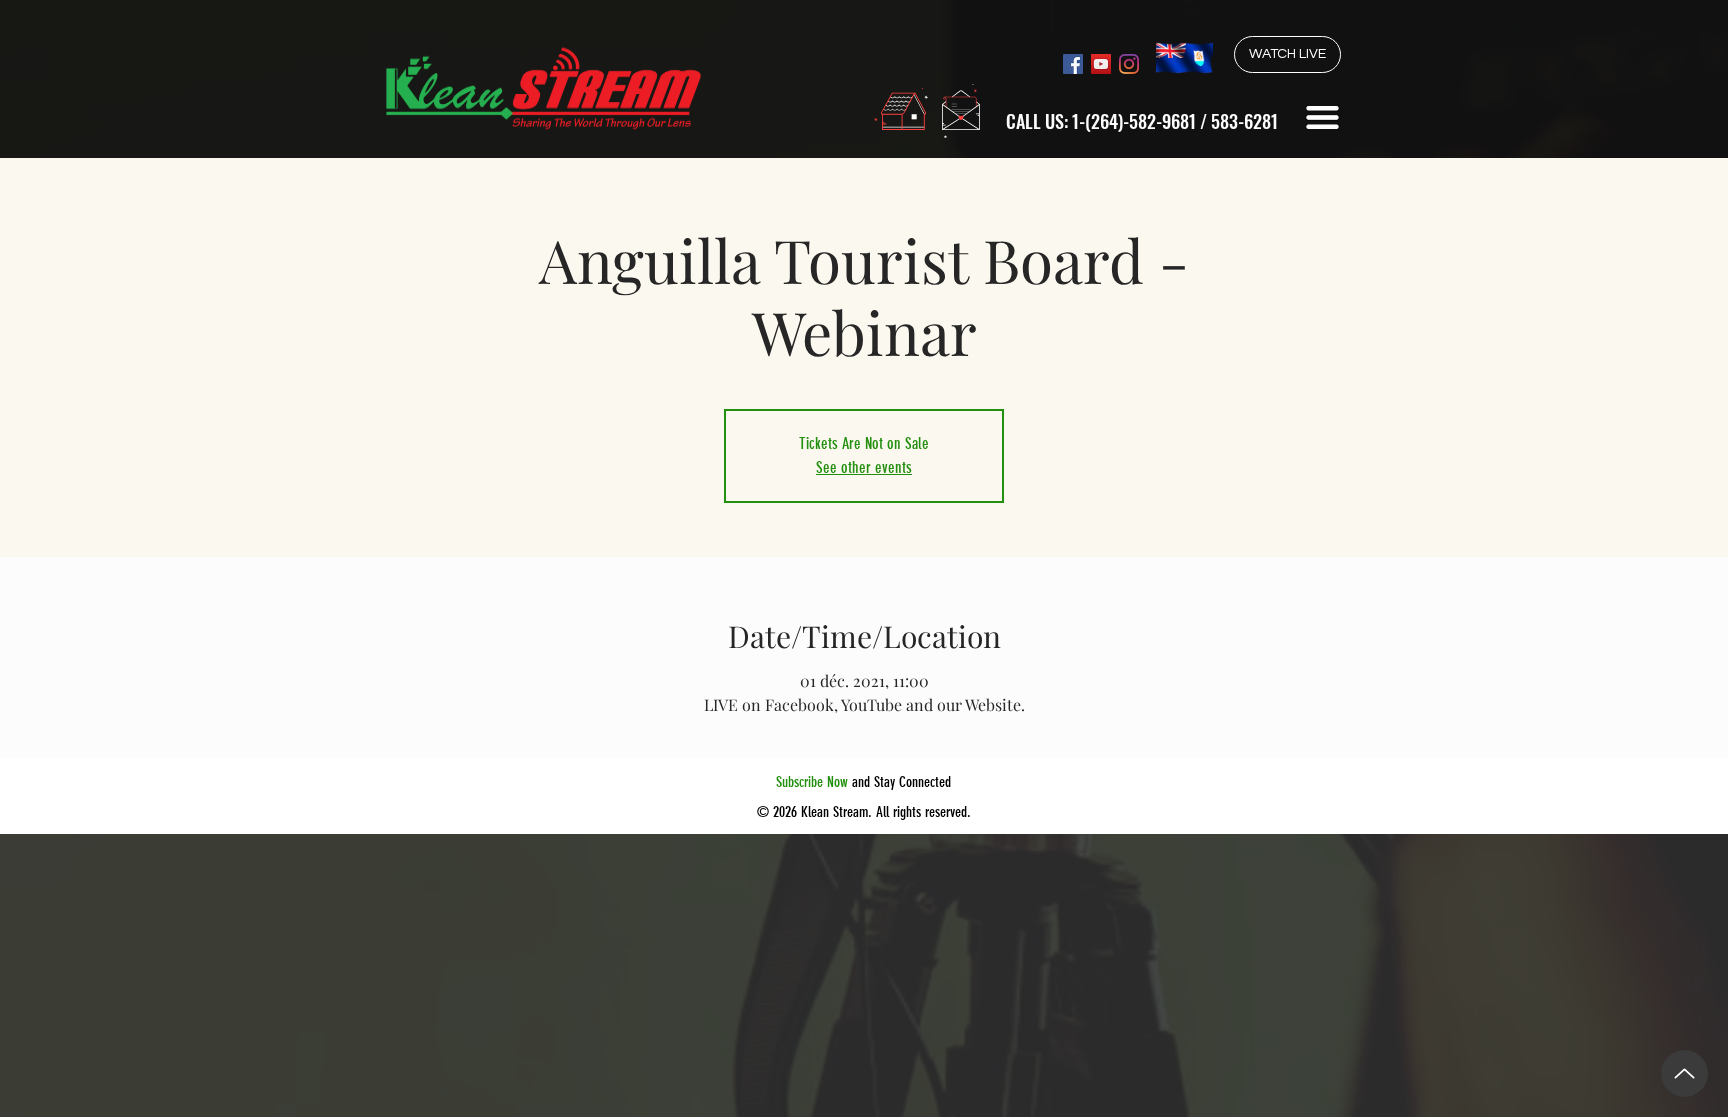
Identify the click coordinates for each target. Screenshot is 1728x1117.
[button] (1322, 117)
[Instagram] (1129, 64)
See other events (864, 467)
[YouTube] (1101, 64)
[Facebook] (1073, 64)
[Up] (1684, 1073)
